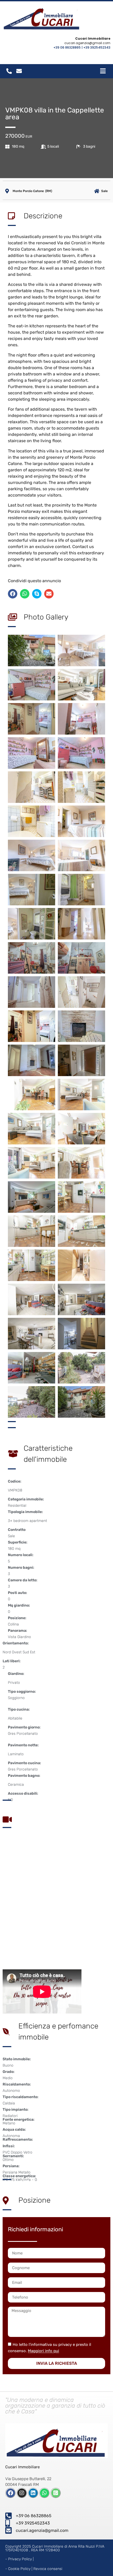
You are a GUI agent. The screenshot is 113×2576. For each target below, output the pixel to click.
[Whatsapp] (44, 2493)
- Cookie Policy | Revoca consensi (34, 2569)
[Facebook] (11, 2493)
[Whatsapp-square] (56, 2493)
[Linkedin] (33, 2493)
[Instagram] (22, 2493)
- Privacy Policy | (19, 2559)
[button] (13, 594)
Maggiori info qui (43, 2351)
